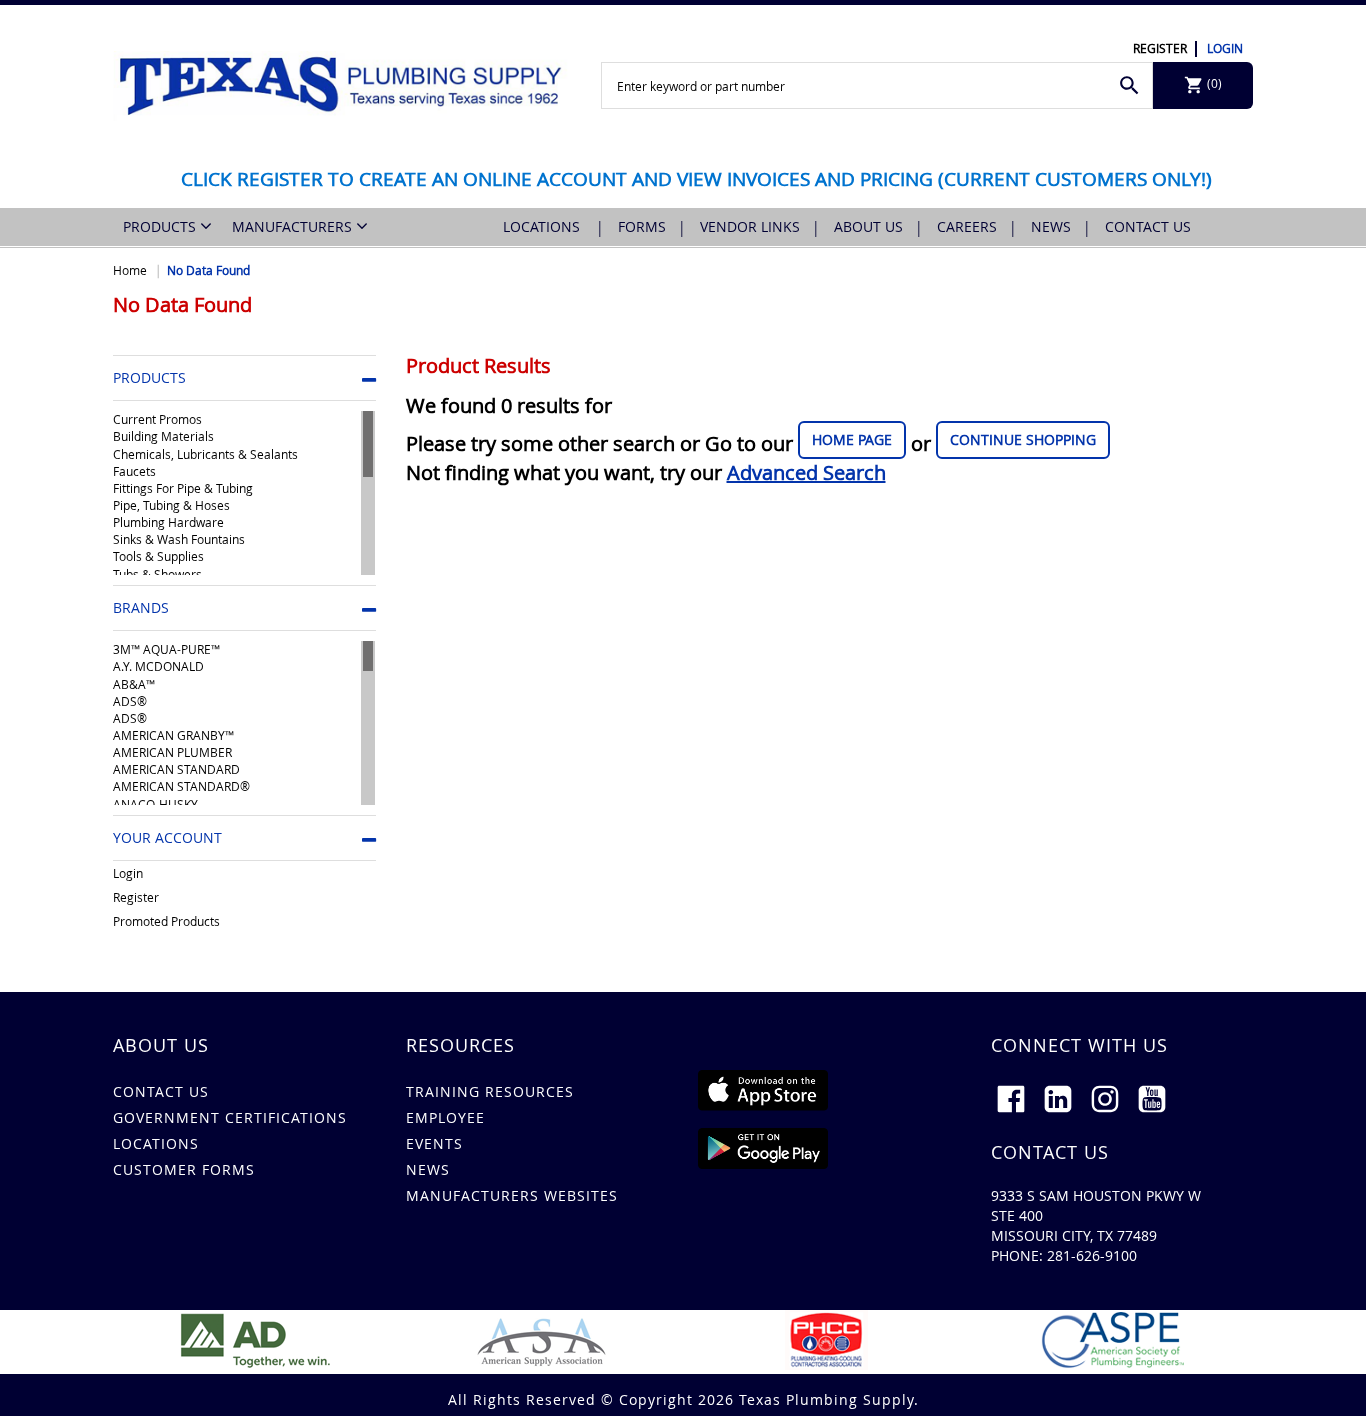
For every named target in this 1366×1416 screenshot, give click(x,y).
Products (161, 226)
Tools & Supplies (158, 556)
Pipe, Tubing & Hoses (171, 505)
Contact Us (1148, 226)
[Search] (1129, 85)
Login (1225, 48)
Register (1160, 48)
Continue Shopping (1023, 439)
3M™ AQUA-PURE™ (166, 649)
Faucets (134, 471)
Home (130, 270)
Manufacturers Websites (512, 1195)
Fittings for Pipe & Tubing (183, 488)
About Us (868, 226)
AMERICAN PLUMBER (172, 752)
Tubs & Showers (157, 574)
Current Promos (157, 419)
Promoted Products (166, 921)
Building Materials (163, 436)
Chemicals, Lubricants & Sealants (205, 454)
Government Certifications (230, 1117)
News (1051, 226)
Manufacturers (294, 226)
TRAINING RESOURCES (490, 1091)
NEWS (428, 1169)
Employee (445, 1117)
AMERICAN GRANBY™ (173, 735)
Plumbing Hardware (168, 522)
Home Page (852, 439)
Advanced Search (806, 472)
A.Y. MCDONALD (158, 666)
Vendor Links (750, 226)
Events (434, 1143)
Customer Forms (184, 1169)
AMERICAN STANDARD (176, 769)
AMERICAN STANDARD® (181, 786)
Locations (543, 226)
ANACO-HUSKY (155, 804)
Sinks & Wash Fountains (179, 539)
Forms (642, 226)
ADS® (130, 701)
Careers (967, 226)
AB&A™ (134, 684)
